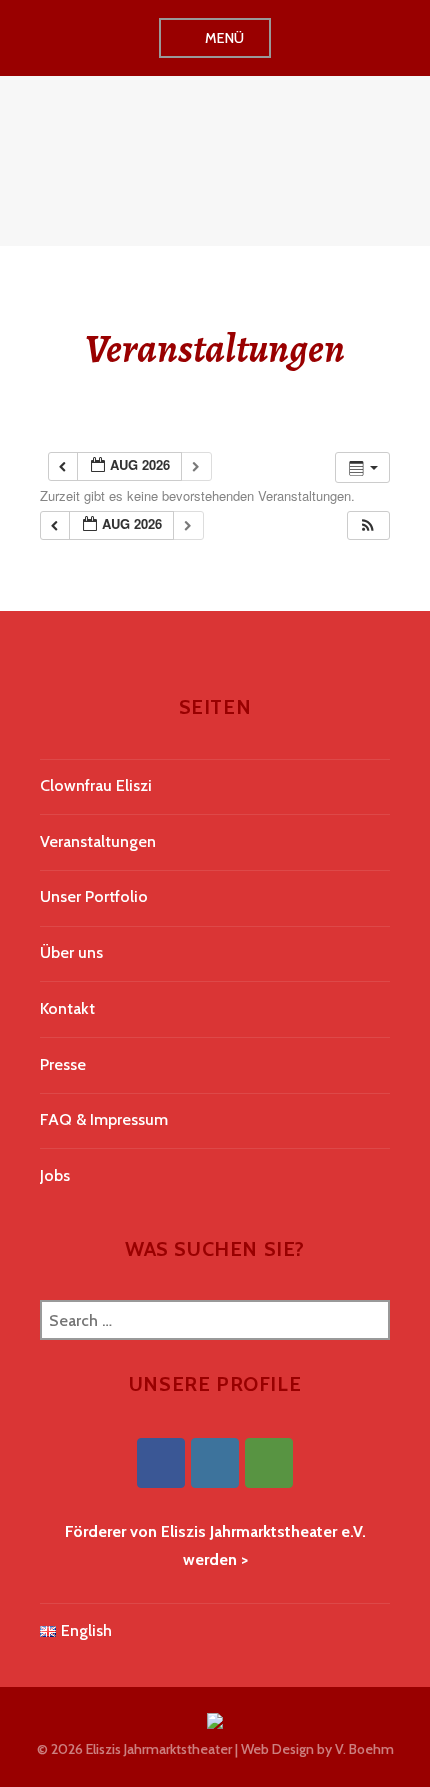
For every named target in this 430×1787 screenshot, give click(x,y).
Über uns (71, 952)
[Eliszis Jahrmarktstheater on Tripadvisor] (269, 1463)
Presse (63, 1064)
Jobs (55, 1175)
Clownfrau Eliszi (96, 785)
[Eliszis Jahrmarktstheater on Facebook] (161, 1463)
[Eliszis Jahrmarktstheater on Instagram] (215, 1463)
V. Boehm (364, 1749)
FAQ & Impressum (104, 1119)
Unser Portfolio (94, 896)
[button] (368, 525)
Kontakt (67, 1008)
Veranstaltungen (98, 841)
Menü (225, 38)
